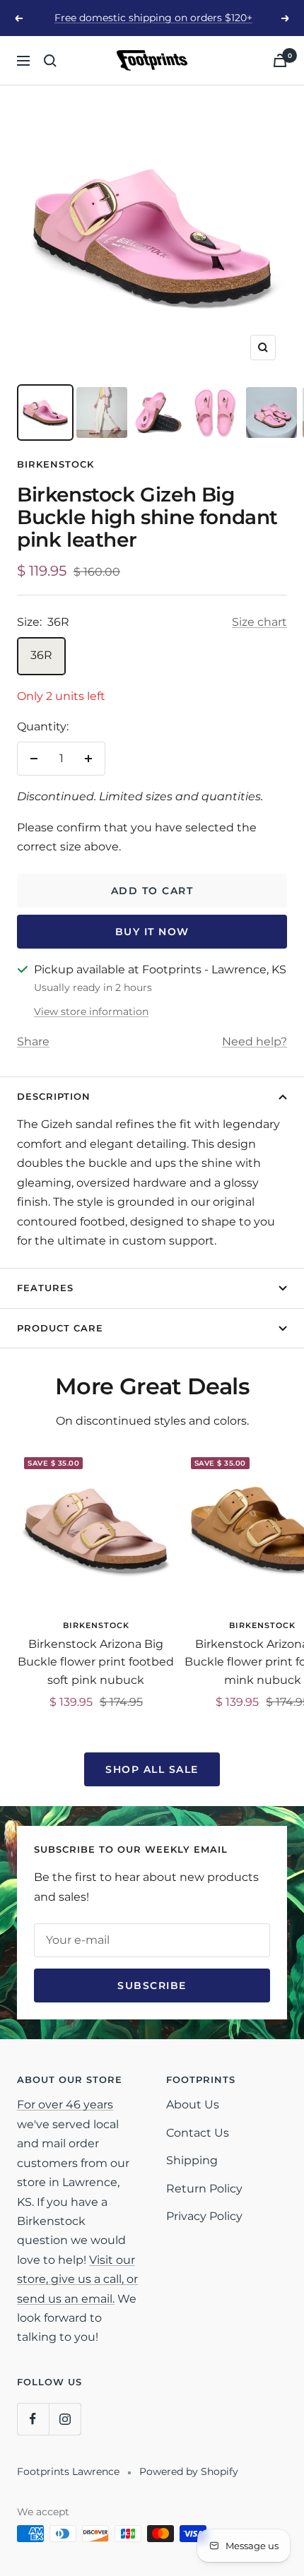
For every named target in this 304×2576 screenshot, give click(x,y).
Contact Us (198, 2133)
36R (41, 655)
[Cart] (280, 60)
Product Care (60, 1328)
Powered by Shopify (189, 2471)
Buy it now (152, 932)
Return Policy (204, 2189)
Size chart (259, 622)
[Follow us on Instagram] (65, 2419)
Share (33, 1041)
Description (54, 1096)
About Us (193, 2105)
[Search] (50, 61)
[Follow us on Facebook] (33, 2419)
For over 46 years (65, 2105)
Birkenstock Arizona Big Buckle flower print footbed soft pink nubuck (96, 1662)
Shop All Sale (152, 1769)
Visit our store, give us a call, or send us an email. (77, 2279)
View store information (91, 1011)
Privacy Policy (204, 2216)
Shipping (192, 2160)
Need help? (255, 1041)
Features (45, 1288)
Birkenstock (55, 464)
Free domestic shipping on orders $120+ (153, 18)
